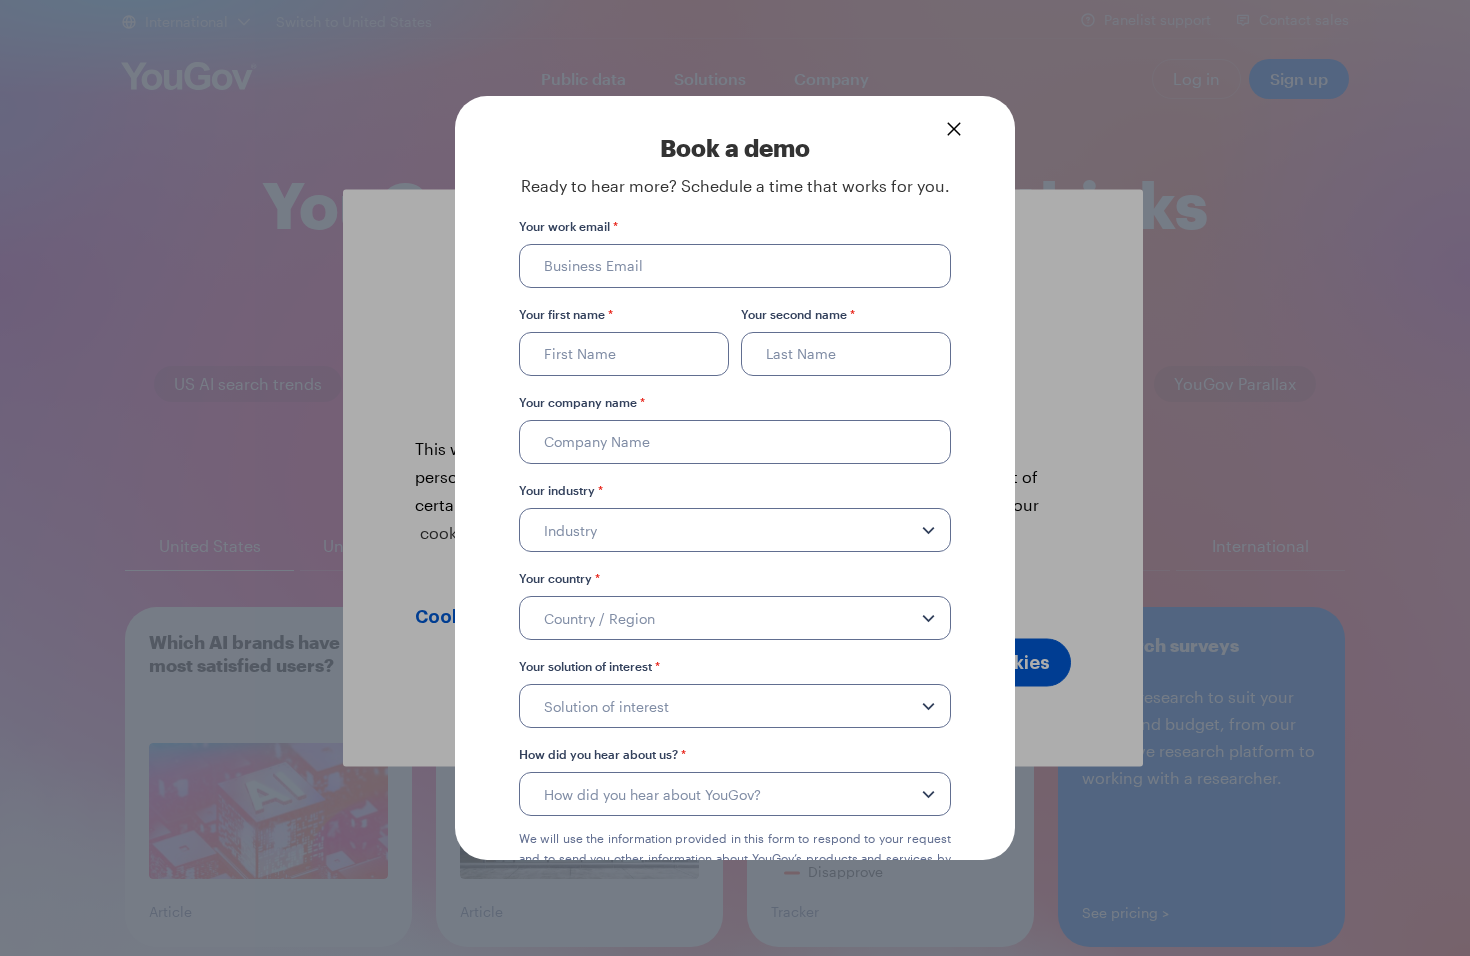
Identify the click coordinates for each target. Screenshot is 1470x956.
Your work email (568, 226)
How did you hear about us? (602, 754)
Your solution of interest (589, 666)
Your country (559, 578)
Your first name (566, 314)
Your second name (798, 314)
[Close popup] (954, 129)
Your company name (582, 402)
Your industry (561, 490)
